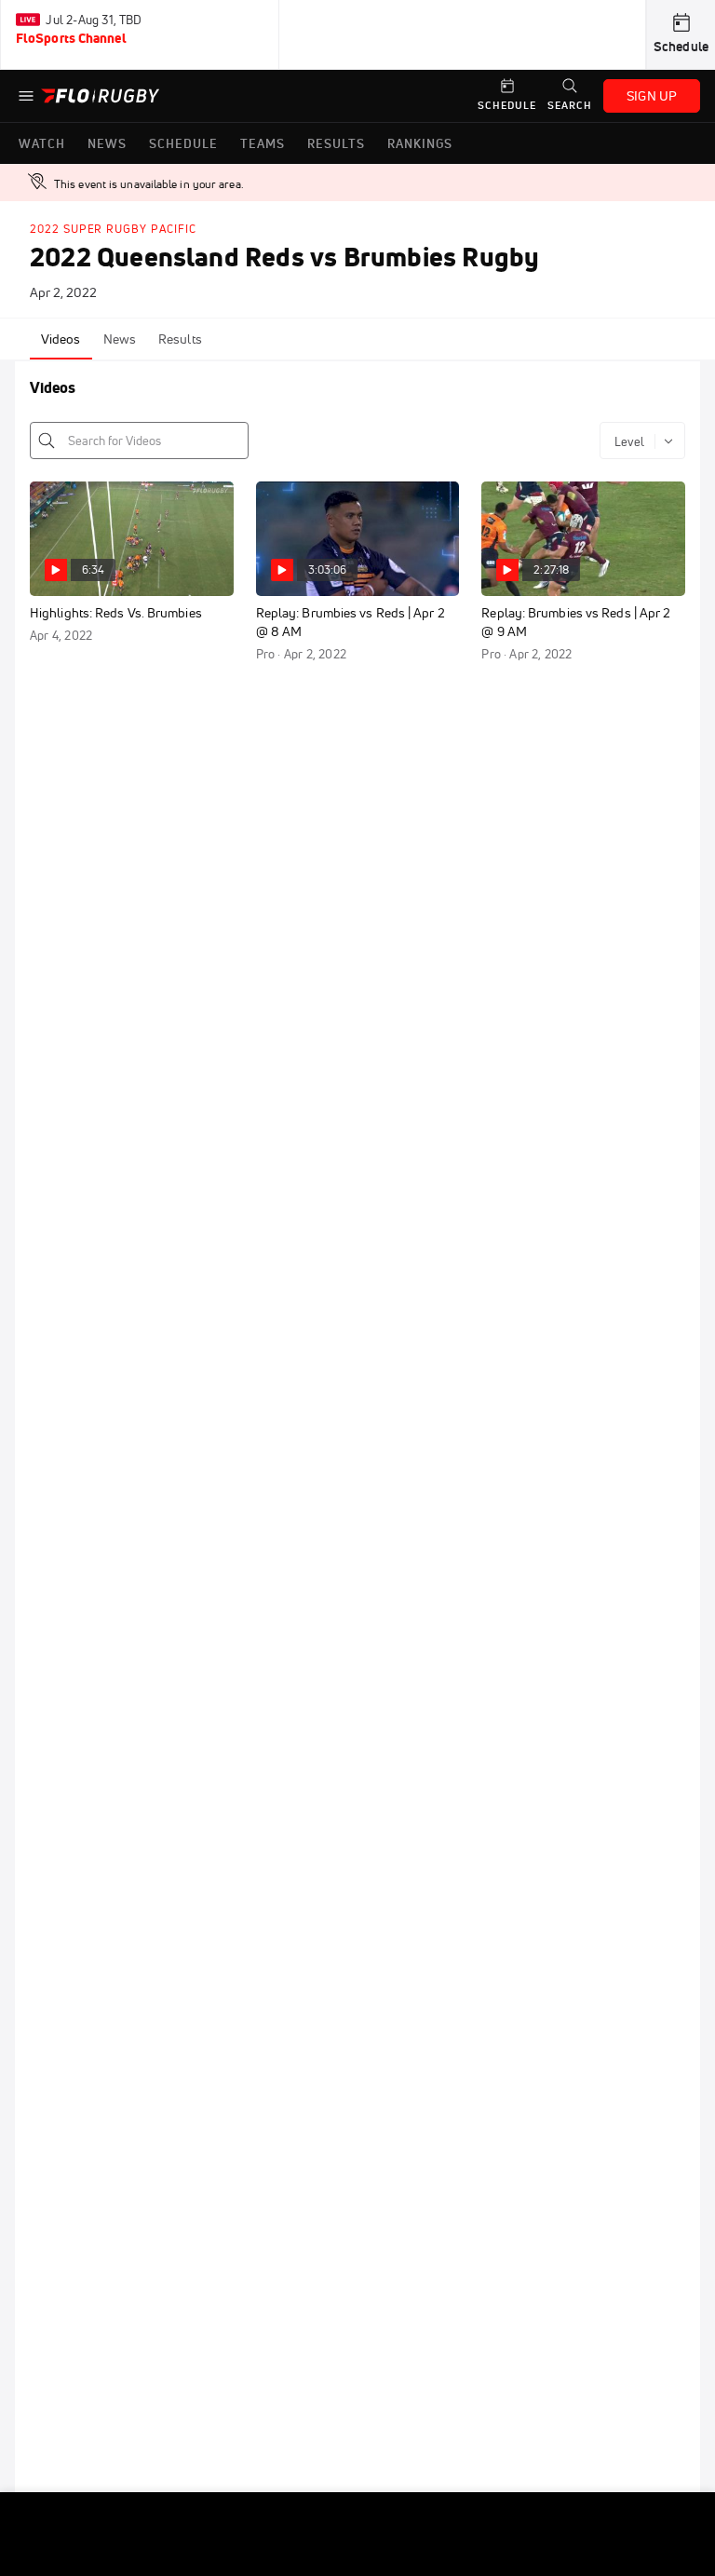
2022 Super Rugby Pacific (113, 229)
